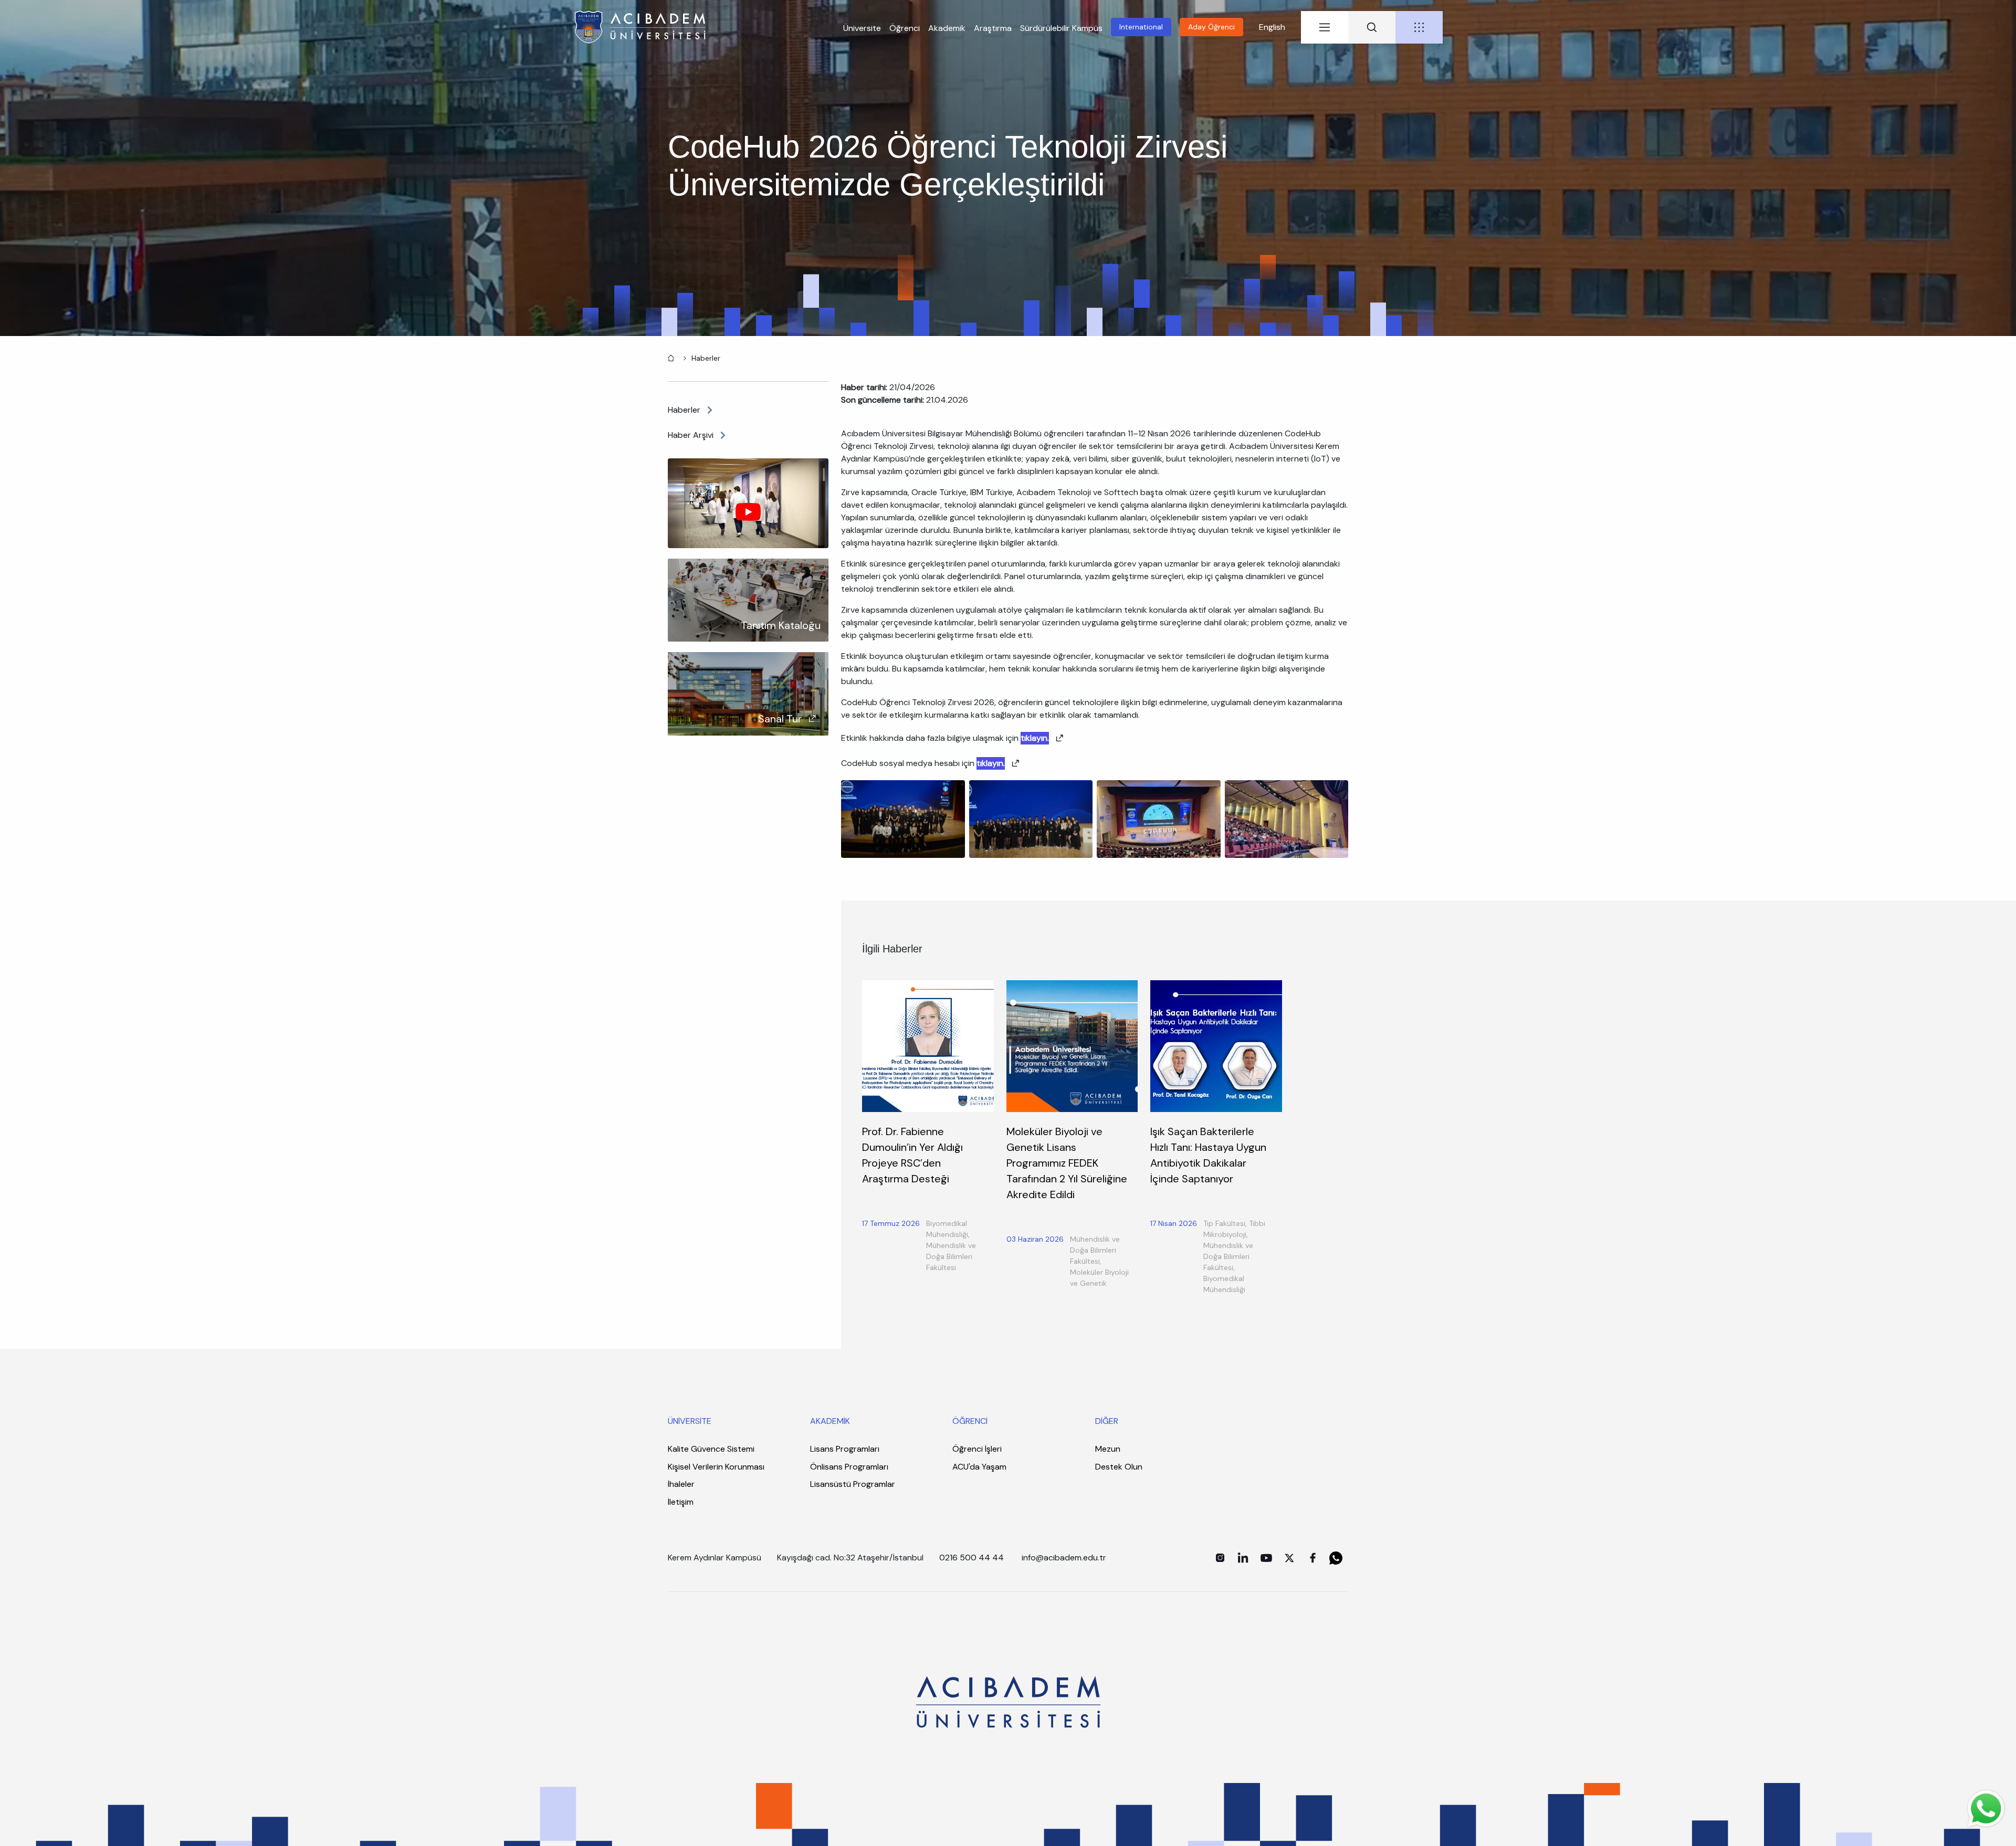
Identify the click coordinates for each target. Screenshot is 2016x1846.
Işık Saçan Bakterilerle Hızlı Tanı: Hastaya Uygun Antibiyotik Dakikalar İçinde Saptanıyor (1208, 1155)
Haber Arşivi (691, 435)
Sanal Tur (780, 719)
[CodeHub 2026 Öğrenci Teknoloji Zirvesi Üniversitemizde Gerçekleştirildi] (903, 818)
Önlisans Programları (849, 1467)
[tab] (1325, 27)
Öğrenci (905, 28)
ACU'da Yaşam (979, 1467)
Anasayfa (670, 357)
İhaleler (681, 1484)
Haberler (706, 358)
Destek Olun (1119, 1467)
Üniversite (862, 28)
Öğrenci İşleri (977, 1449)
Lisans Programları (845, 1449)
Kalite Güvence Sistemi (711, 1449)
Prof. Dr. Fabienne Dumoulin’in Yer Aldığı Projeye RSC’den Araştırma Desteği (912, 1155)
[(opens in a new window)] (1220, 1558)
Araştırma (993, 28)
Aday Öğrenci (1211, 27)
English (1272, 27)
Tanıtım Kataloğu (781, 625)
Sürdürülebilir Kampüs (1061, 28)
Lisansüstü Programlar (853, 1484)
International (1141, 27)
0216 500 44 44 (972, 1557)
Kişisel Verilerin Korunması (716, 1467)
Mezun (1108, 1449)
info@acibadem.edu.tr (1065, 1557)
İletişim (681, 1502)
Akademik (947, 28)
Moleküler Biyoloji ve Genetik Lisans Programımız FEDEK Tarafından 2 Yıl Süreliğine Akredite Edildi (1067, 1163)
